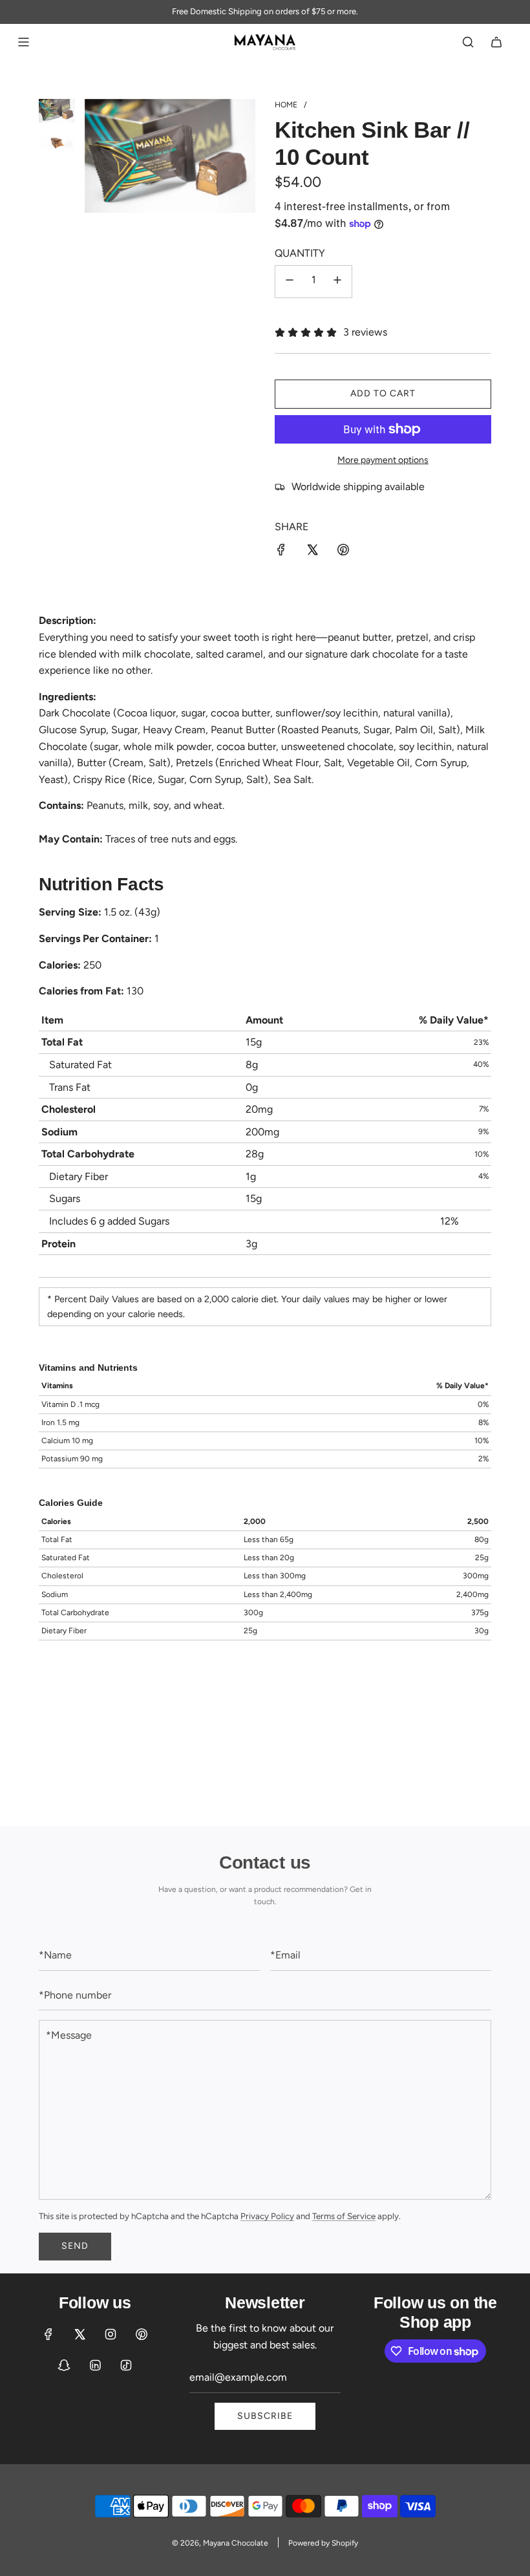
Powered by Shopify (323, 2543)
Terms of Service (344, 2216)
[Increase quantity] (337, 282)
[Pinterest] (142, 2334)
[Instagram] (111, 2334)
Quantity (300, 253)
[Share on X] (312, 552)
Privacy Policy (267, 2216)
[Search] (468, 42)
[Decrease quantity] (290, 282)
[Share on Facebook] (281, 552)
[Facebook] (48, 2334)
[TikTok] (126, 2365)
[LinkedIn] (95, 2365)
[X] (79, 2334)
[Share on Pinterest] (343, 552)
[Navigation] (23, 42)
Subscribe (265, 2416)
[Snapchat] (64, 2365)
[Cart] (496, 42)
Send (75, 2246)
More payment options (383, 460)
